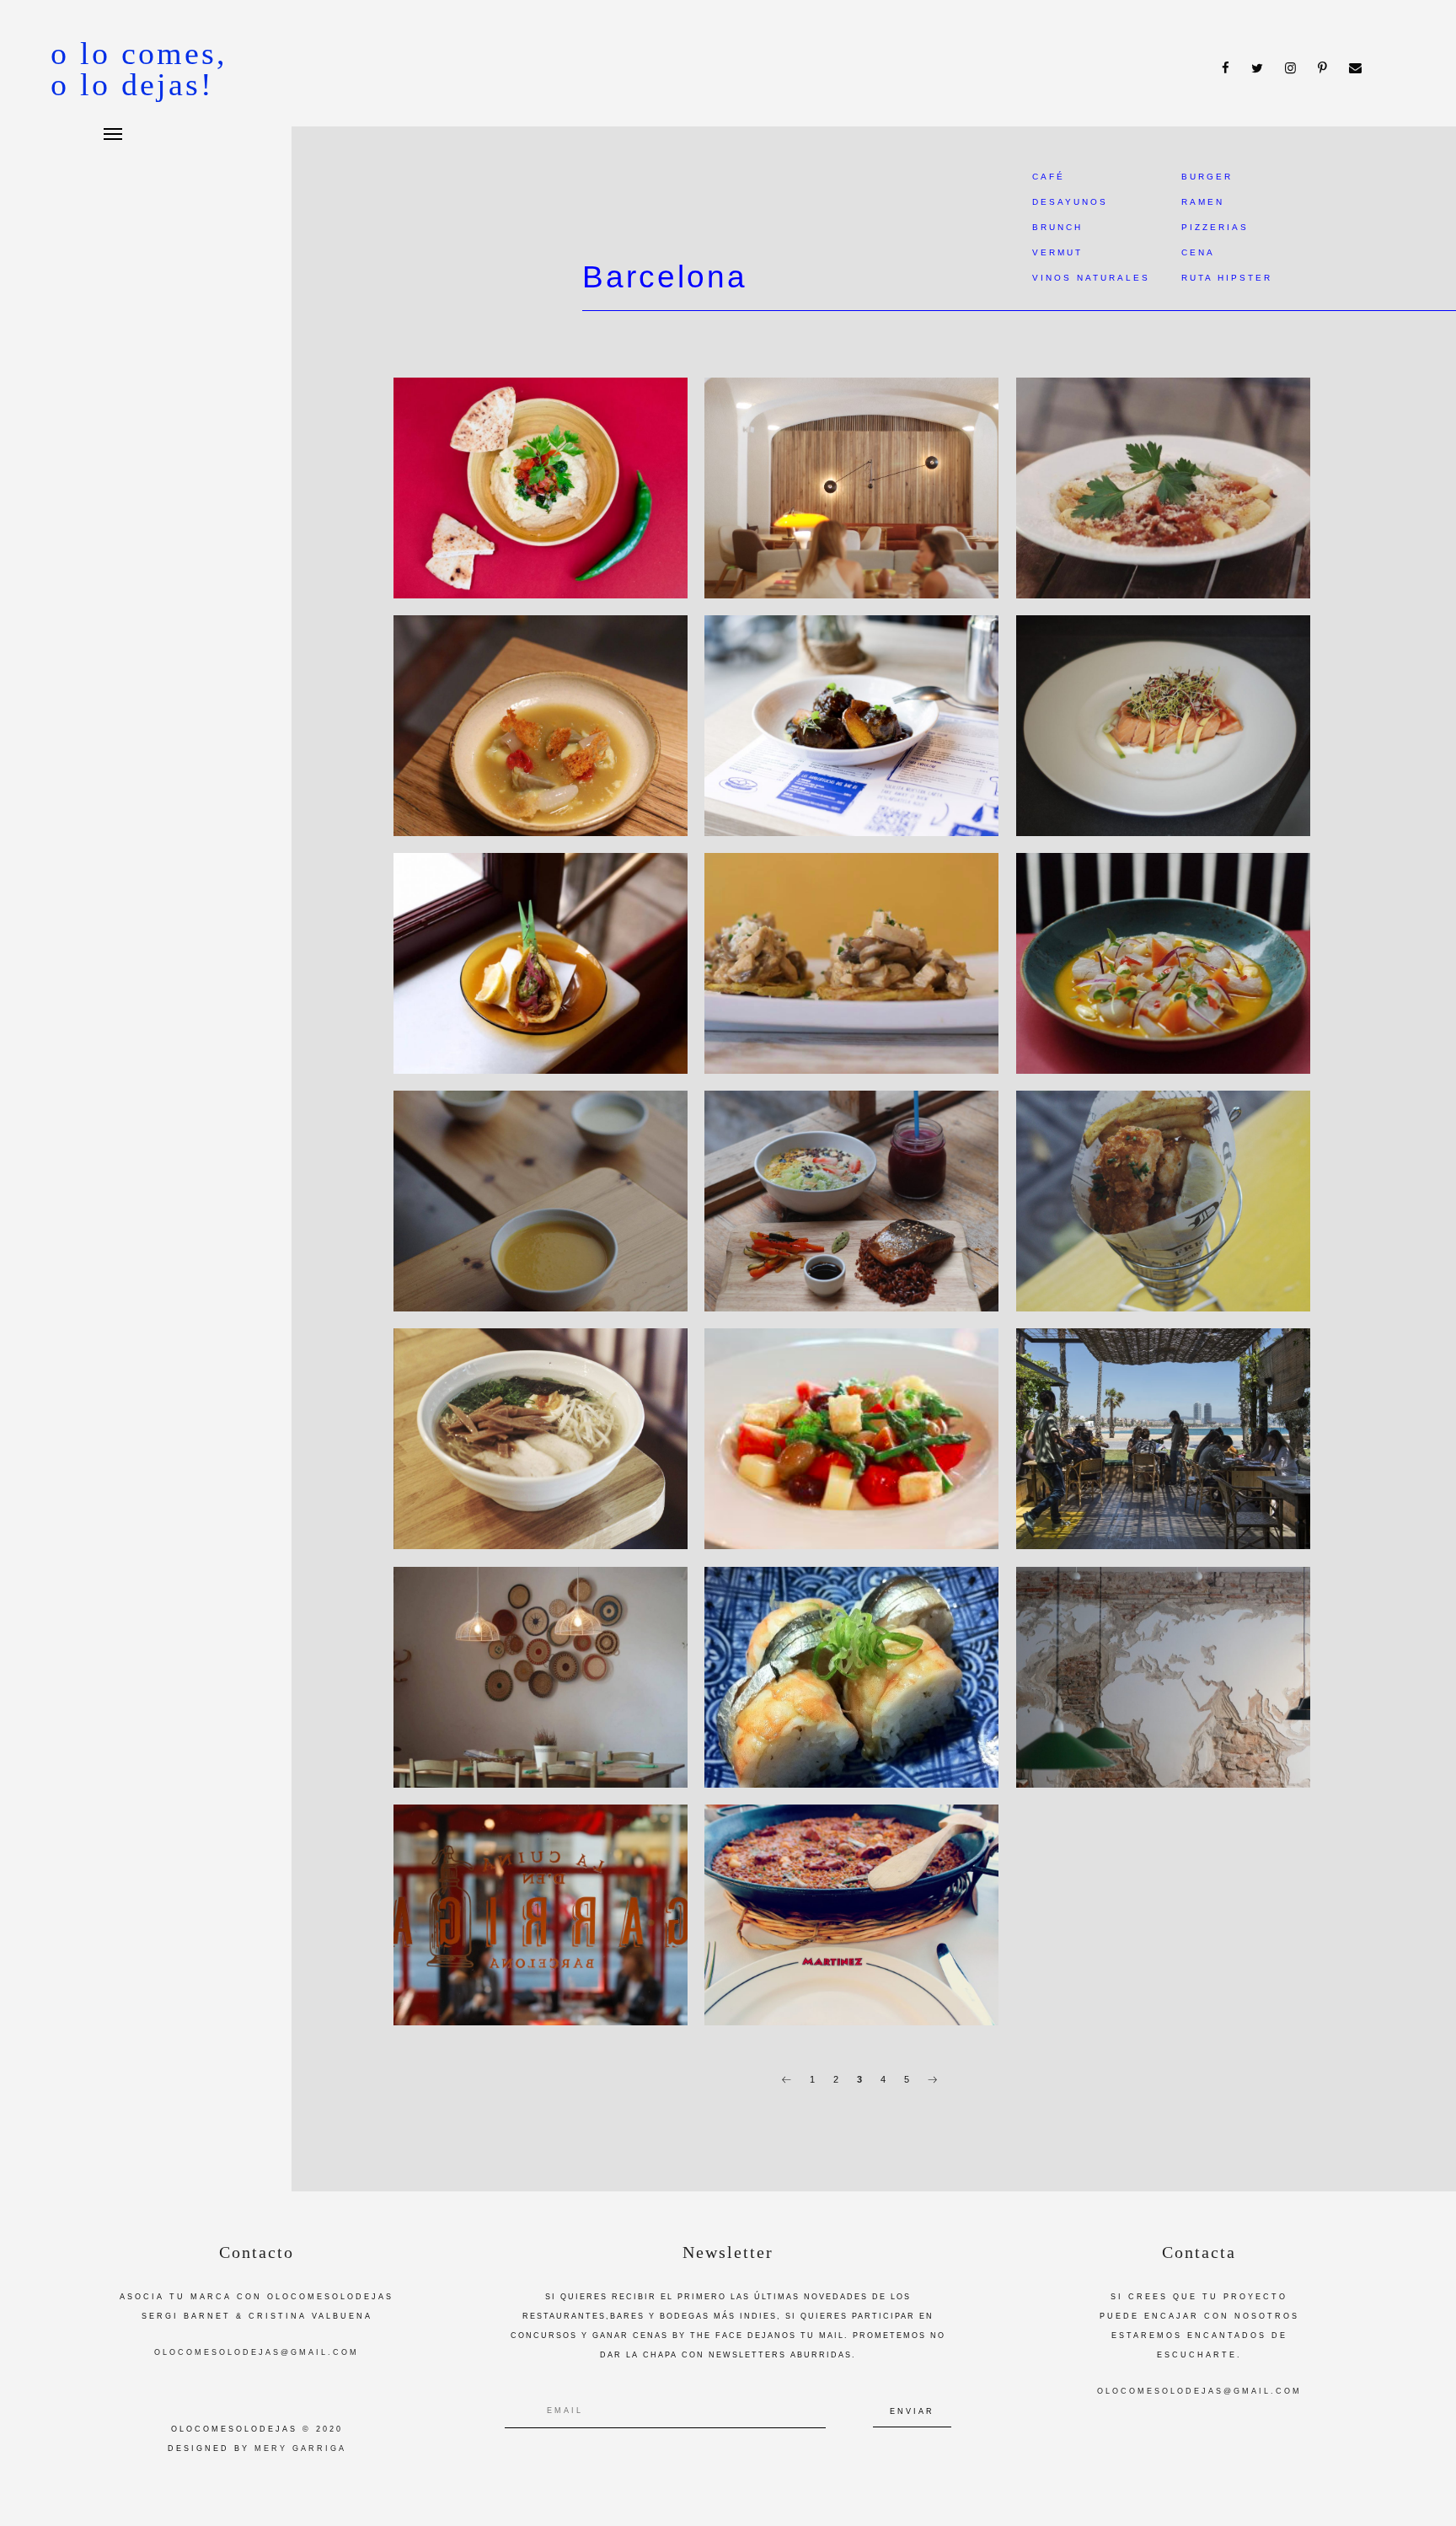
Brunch (1057, 227)
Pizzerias (1215, 227)
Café (1049, 177)
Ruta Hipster (1227, 278)
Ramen (1203, 202)
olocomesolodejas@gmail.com (257, 2352)
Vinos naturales (1091, 278)
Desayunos (1070, 202)
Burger (1207, 177)
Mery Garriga (300, 2448)
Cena (1198, 252)
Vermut (1057, 252)
